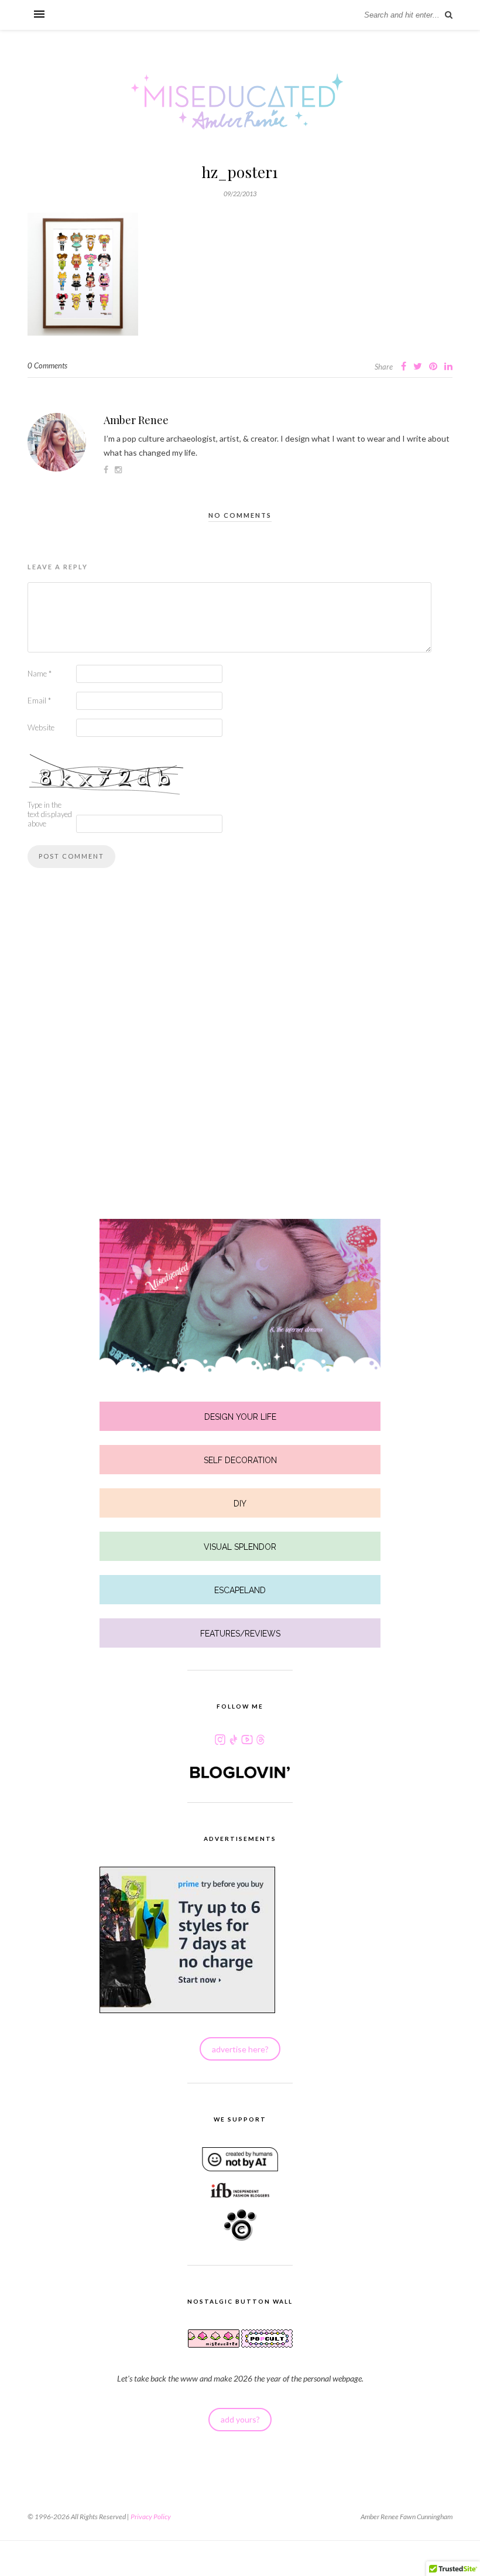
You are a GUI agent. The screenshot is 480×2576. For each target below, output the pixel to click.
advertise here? (240, 2049)
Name (40, 674)
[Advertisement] (240, 1065)
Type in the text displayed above (50, 814)
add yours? (240, 2419)
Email (39, 701)
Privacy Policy (151, 2517)
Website (41, 727)
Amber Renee (136, 420)
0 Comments (47, 365)
